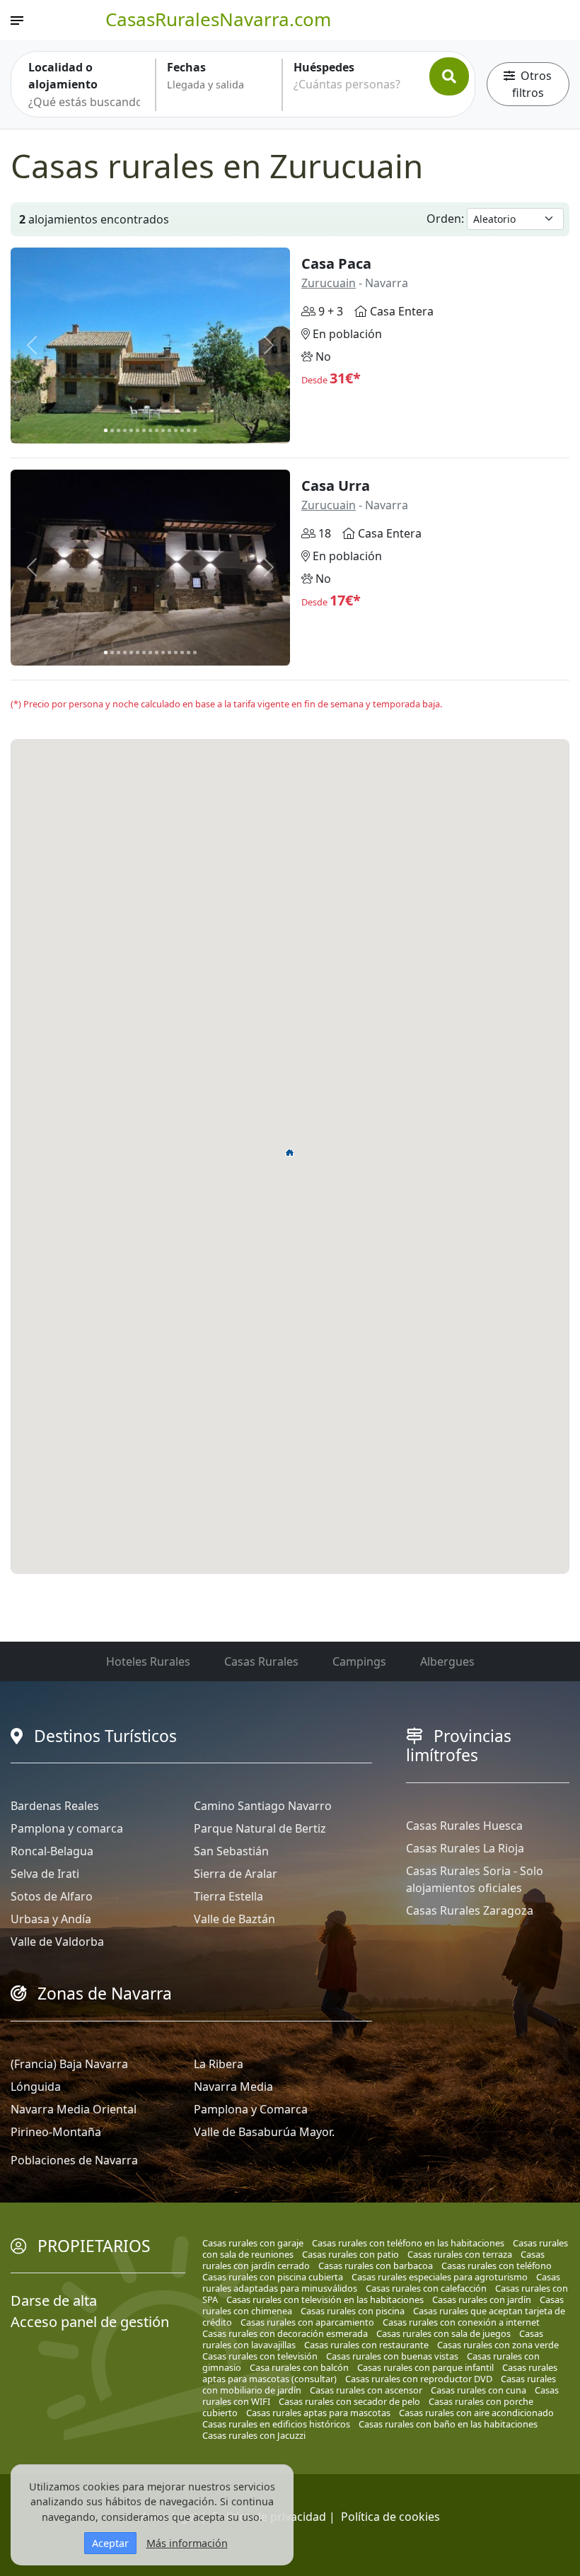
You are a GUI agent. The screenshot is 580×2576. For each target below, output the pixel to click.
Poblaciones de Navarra (74, 2160)
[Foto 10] (163, 430)
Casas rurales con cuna (478, 2390)
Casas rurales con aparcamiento (307, 2322)
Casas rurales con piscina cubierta (273, 2277)
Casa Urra (336, 486)
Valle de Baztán (234, 1919)
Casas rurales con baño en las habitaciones (448, 2424)
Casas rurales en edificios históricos (276, 2424)
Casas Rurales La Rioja (465, 1848)
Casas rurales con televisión (260, 2356)
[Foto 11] (169, 430)
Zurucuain (329, 283)
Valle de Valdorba (57, 1942)
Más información (187, 2543)
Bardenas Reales (55, 1806)
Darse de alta (54, 2301)
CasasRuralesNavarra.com (218, 19)
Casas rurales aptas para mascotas (318, 2413)
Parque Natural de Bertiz (260, 1828)
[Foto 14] (188, 430)
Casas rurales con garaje (253, 2243)
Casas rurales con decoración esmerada (285, 2333)
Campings (359, 1661)
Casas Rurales (261, 1661)
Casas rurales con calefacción (426, 2288)
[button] (290, 1152)
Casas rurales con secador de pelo (349, 2401)
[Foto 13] (182, 430)
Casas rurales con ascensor (366, 2390)
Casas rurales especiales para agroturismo (440, 2277)
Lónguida (36, 2087)
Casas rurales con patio (350, 2254)
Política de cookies (390, 2517)
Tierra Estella (228, 1896)
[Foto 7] (144, 430)
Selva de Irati (45, 1874)
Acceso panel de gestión (90, 2322)
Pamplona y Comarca (251, 2109)
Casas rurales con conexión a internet (461, 2322)
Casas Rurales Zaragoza (470, 1910)
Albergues (447, 1661)
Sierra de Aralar (236, 1874)
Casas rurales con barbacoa (376, 2265)
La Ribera (219, 2064)
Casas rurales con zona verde (498, 2345)
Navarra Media (233, 2087)
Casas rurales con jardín (482, 2299)
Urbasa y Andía (51, 1919)
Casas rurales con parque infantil (425, 2367)
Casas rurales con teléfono (497, 2265)
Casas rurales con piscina (353, 2311)
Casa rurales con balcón (299, 2367)
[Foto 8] (150, 430)
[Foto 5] (131, 430)
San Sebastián (231, 1851)
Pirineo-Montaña (56, 2132)
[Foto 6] (138, 430)
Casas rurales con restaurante (366, 2345)
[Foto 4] (125, 430)
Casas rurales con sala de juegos (443, 2333)
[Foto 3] (118, 430)
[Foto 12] (176, 430)
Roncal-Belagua (52, 1851)
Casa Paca (336, 263)
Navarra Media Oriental (74, 2109)
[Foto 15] (195, 430)
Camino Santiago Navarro (263, 1806)
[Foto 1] (106, 430)
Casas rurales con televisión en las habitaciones (325, 2299)
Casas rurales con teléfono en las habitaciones (408, 2243)
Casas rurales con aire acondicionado (476, 2413)
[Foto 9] (157, 430)
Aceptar (110, 2543)
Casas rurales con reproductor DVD (419, 2379)
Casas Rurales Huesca (464, 1826)
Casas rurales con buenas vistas (392, 2356)
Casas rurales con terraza (460, 2254)
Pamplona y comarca (67, 1828)
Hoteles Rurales (148, 1661)
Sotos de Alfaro (52, 1896)
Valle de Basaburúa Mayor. (264, 2132)
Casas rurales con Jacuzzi (254, 2435)
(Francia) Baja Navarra (69, 2064)
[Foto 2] (112, 430)
